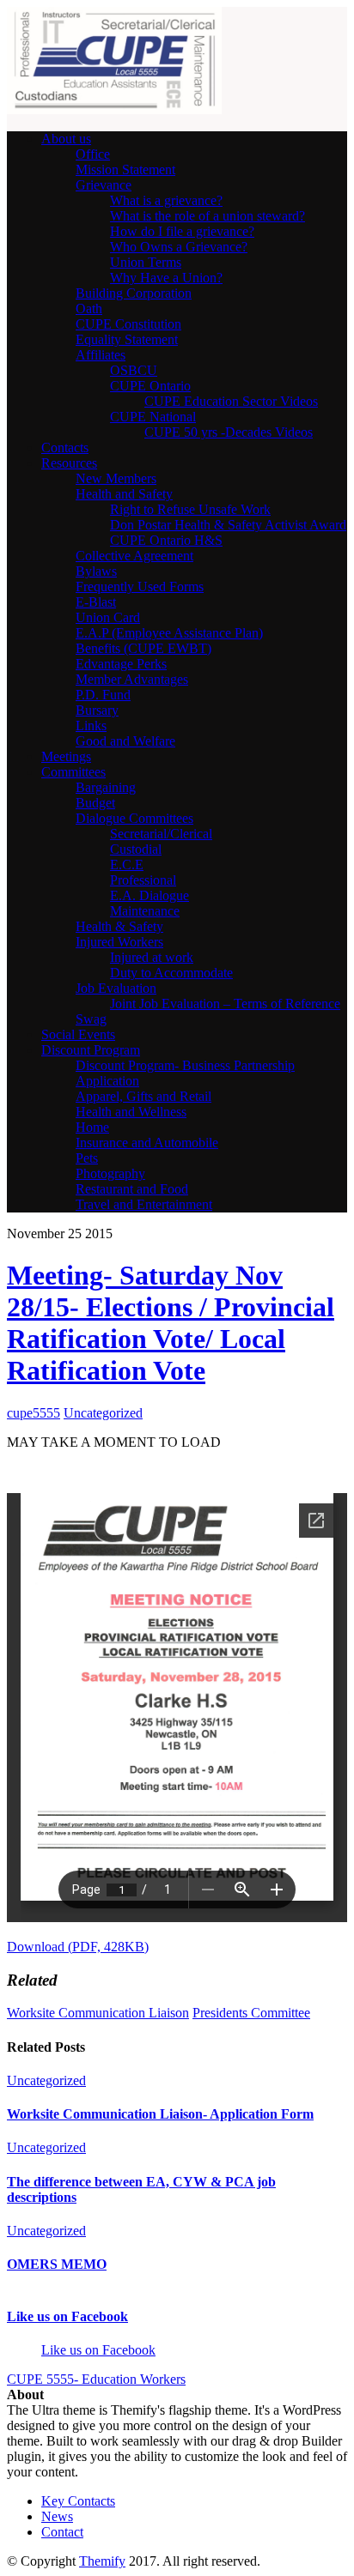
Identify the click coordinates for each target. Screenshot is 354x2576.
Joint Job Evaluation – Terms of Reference (225, 1004)
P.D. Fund (103, 695)
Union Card (108, 617)
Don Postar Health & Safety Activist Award (228, 525)
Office (93, 154)
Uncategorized (103, 1413)
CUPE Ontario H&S (166, 540)
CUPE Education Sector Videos (231, 401)
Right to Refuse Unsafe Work (190, 509)
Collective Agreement (134, 556)
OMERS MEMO (57, 2264)
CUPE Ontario (150, 386)
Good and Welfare (125, 741)
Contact (62, 2532)
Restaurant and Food (132, 1189)
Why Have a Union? (166, 278)
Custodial (136, 849)
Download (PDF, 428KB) (78, 1947)
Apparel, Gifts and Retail (143, 1096)
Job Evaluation (116, 988)
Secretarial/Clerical (161, 834)
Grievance (104, 185)
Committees (73, 772)
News (57, 2516)
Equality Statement (127, 339)
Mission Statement (125, 169)
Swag (91, 1019)
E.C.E (127, 865)
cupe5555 (34, 1413)
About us (66, 139)
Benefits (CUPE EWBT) (143, 648)
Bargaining (106, 787)
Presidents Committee (251, 2013)
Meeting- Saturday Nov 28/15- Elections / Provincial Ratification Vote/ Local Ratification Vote (171, 1323)
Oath (89, 308)
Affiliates (101, 355)
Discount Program (91, 1050)
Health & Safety (119, 926)
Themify (102, 2561)
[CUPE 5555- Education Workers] (114, 109)
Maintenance (145, 911)
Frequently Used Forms (140, 587)
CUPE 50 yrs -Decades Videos (229, 432)
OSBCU (134, 370)
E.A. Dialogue (150, 895)
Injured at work (152, 957)
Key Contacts (78, 2501)
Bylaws (96, 571)
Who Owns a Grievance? (179, 247)
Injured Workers (119, 942)
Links (91, 726)
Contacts (65, 447)
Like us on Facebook (67, 2316)
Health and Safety (124, 494)
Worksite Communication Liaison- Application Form (160, 2114)
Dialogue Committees (134, 818)
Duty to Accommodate (171, 973)
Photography (110, 1173)
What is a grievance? (166, 200)
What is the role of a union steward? (208, 216)
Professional (143, 880)
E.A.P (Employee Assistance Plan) (169, 633)
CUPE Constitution (128, 324)
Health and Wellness (131, 1112)
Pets (87, 1158)
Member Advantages (132, 679)
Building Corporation (134, 293)
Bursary (97, 710)
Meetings (66, 756)
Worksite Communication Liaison (98, 2013)
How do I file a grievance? (182, 231)
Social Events (78, 1034)
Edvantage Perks (121, 664)
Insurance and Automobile (147, 1143)
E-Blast (96, 602)
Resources (69, 463)
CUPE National (153, 417)
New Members (116, 478)
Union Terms (146, 262)
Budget (95, 803)
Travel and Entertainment (144, 1204)
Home (92, 1127)
